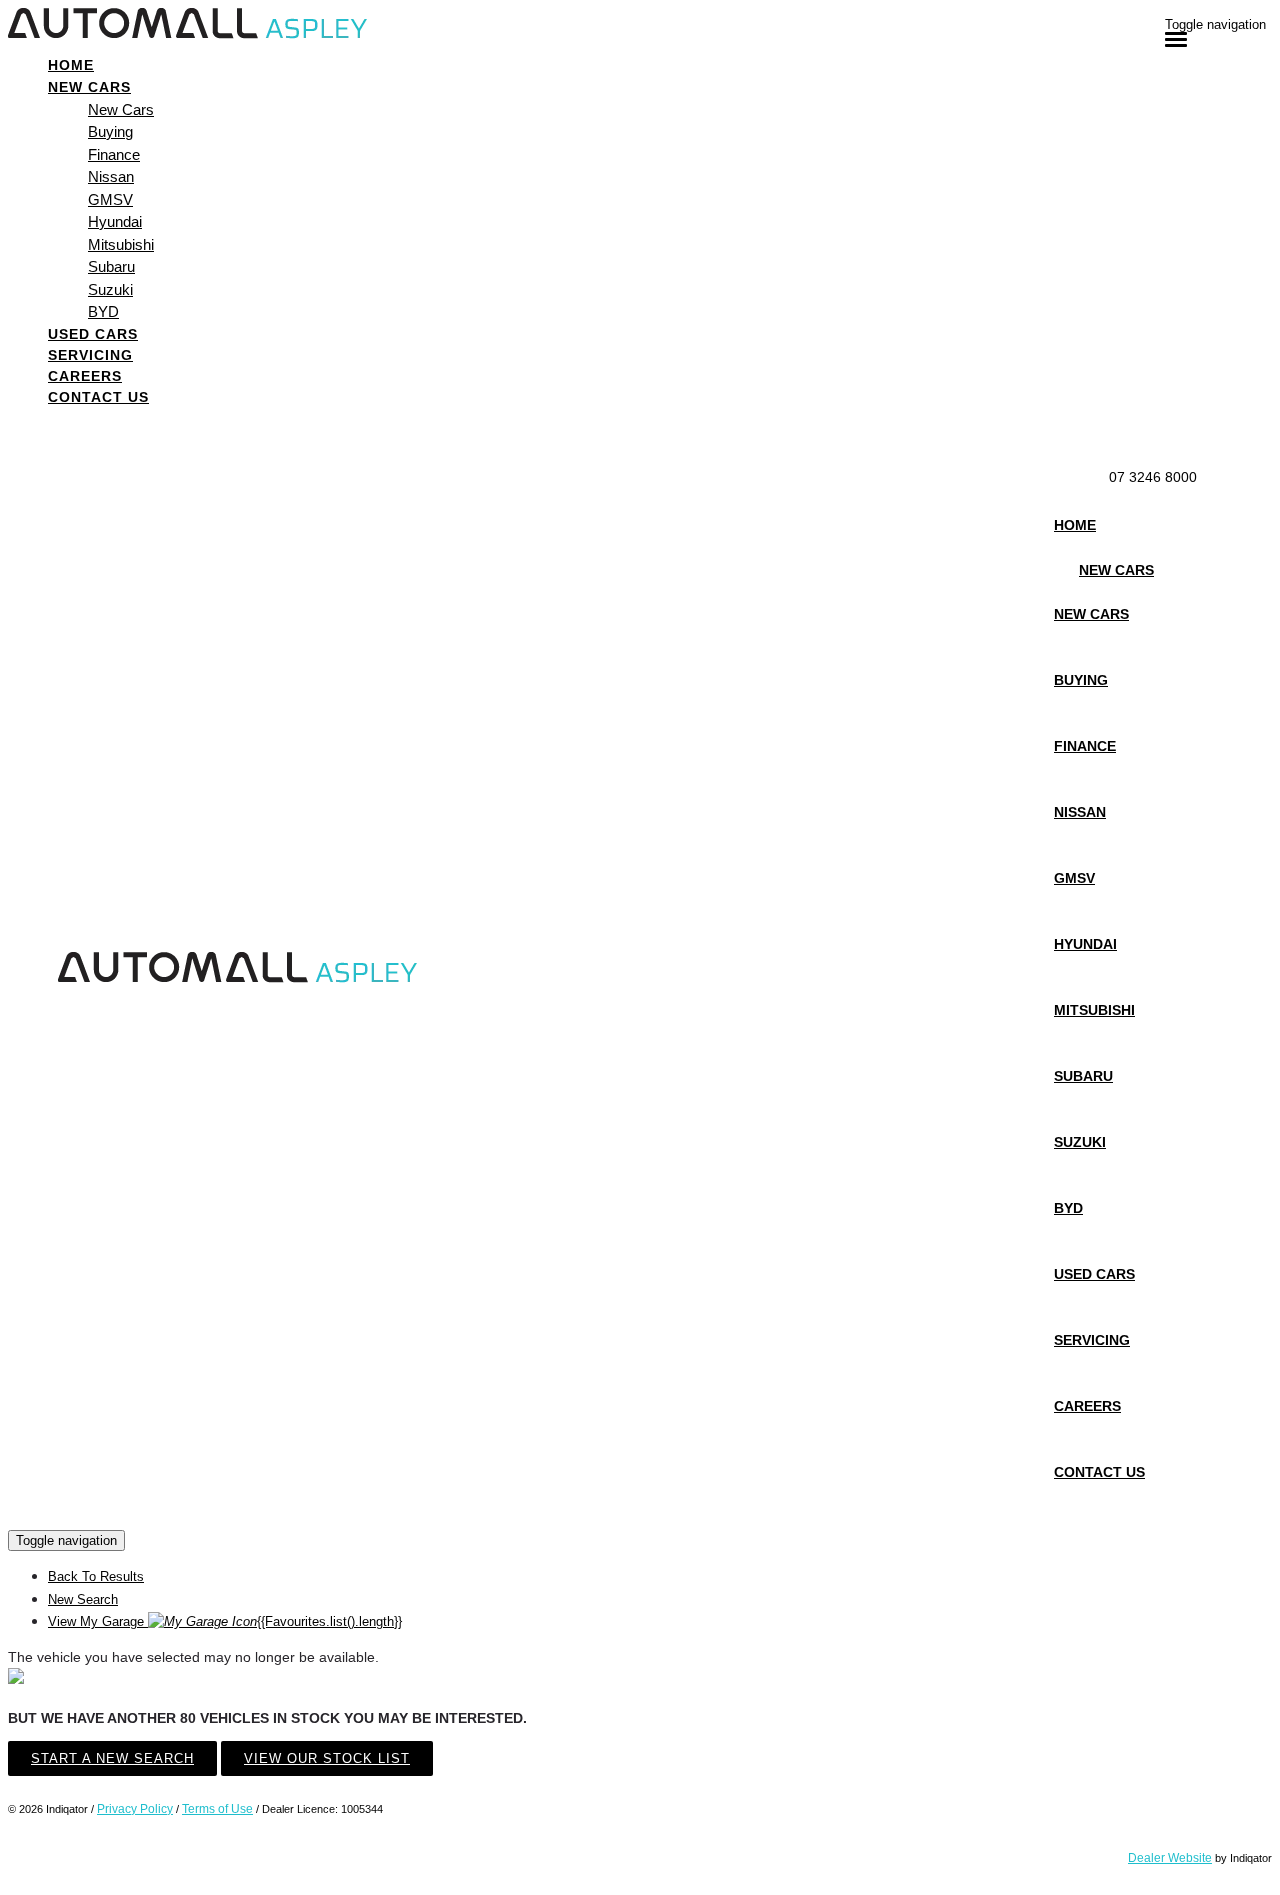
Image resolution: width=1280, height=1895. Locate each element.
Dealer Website (1170, 1858)
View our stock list (327, 1758)
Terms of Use (217, 1809)
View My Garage (225, 1621)
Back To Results (96, 1576)
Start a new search (112, 1758)
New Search (83, 1599)
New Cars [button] (89, 87)
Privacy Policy (135, 1809)
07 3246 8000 (1153, 477)
